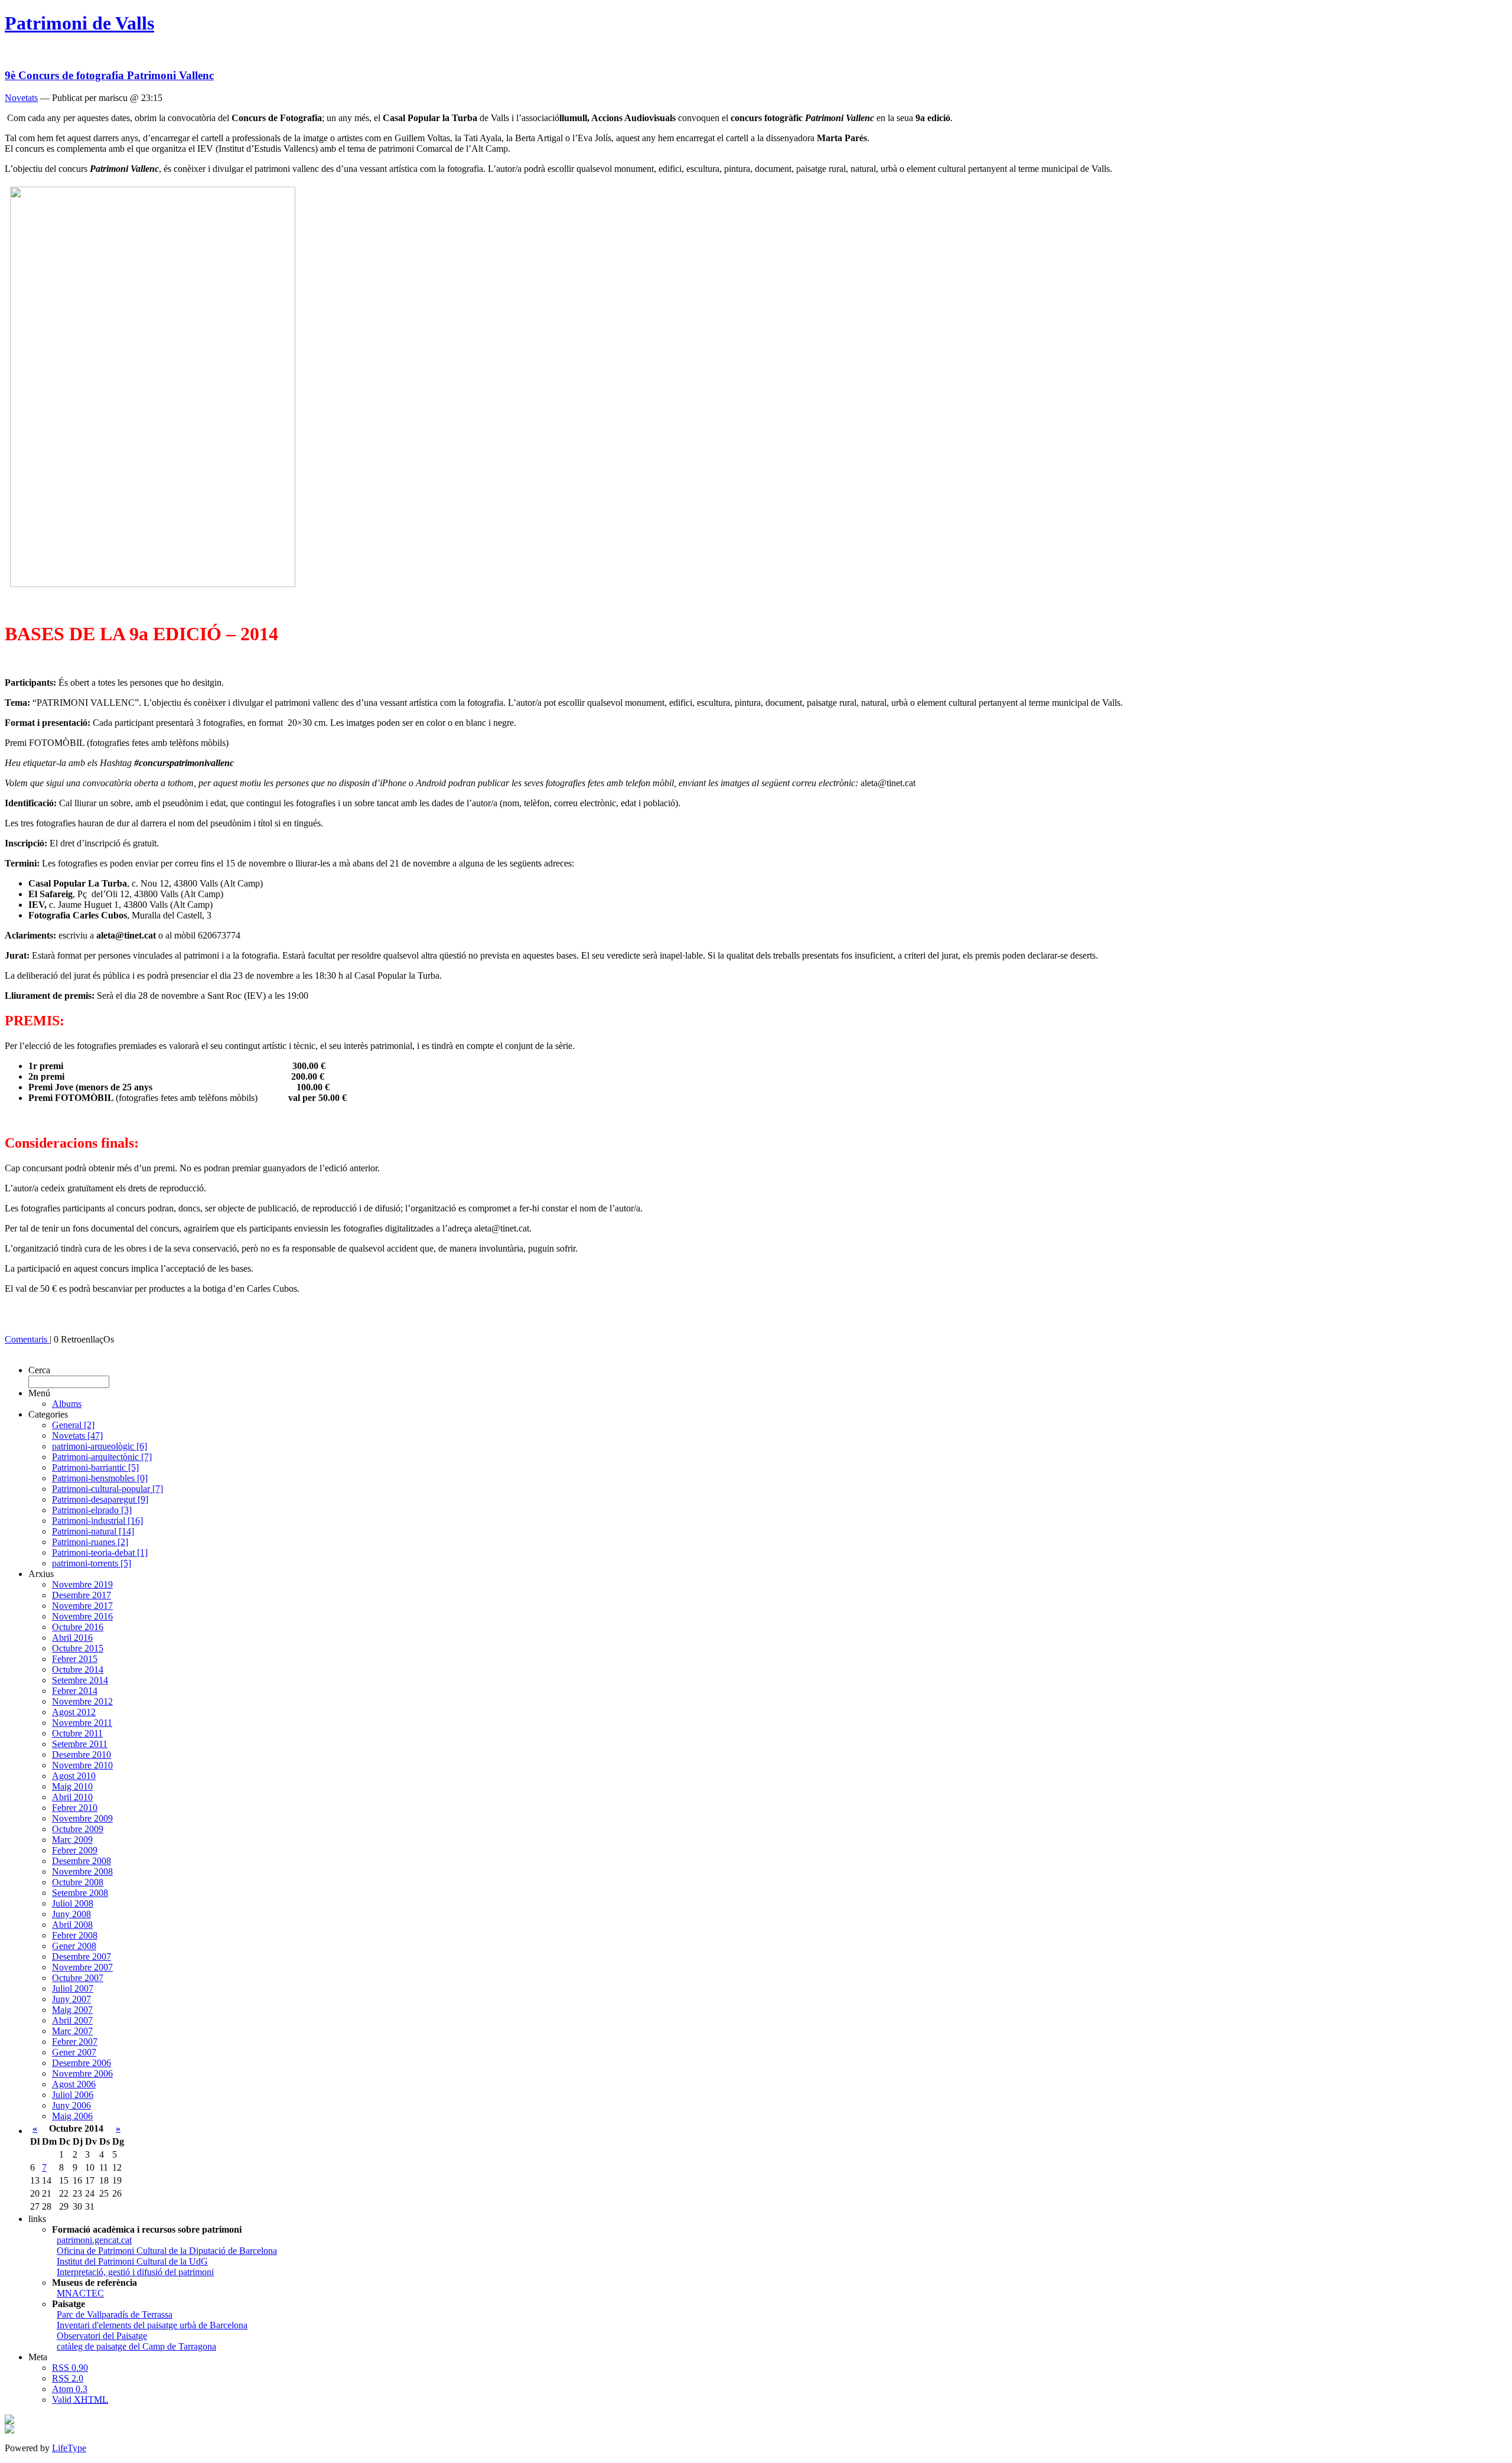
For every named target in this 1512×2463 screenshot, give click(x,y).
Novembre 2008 (82, 1871)
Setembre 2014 (80, 1680)
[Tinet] (9, 2430)
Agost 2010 (74, 1776)
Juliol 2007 (73, 1988)
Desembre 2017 (82, 1595)
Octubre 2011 (77, 1733)
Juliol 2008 (73, 1903)
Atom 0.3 (70, 2389)
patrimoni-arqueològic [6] (100, 1446)
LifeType (69, 2448)
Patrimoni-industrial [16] (97, 1521)
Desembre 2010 (82, 1755)
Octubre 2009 (78, 1829)
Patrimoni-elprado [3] (92, 1510)
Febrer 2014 (75, 1691)
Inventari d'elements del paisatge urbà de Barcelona (152, 2325)
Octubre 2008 (78, 1882)
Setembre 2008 (80, 1893)
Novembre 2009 (82, 1818)
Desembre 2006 (82, 2063)
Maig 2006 (72, 2116)
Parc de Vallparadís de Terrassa (115, 2314)
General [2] (73, 1425)
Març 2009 (72, 1840)
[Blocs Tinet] (9, 2421)
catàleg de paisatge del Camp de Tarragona (136, 2346)
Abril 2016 (72, 1638)
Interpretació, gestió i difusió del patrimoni (135, 2272)
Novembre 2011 (82, 1723)
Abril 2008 (72, 1925)
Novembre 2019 (82, 1584)
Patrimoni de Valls (79, 23)
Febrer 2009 (75, 1850)
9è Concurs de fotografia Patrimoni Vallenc (109, 75)
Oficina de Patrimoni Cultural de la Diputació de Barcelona (167, 2251)
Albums (67, 1404)
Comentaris (27, 1339)
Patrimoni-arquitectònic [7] (102, 1457)
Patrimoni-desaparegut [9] (100, 1499)
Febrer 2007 (75, 2042)
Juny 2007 (71, 1999)
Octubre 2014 (78, 1669)
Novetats (21, 98)
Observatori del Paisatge (102, 2336)
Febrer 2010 (75, 1808)
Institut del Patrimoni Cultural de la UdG (132, 2261)
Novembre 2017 (82, 1606)
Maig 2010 (72, 1786)
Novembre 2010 (82, 1765)
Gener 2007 (74, 2052)
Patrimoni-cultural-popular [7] (107, 1489)
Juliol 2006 (73, 2095)
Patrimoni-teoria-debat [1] (100, 1553)
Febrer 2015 (75, 1659)
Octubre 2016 (78, 1627)
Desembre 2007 (82, 1957)
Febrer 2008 (75, 1935)
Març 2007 (72, 2031)
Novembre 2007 (82, 1967)
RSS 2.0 (68, 2378)
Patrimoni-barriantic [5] (95, 1467)
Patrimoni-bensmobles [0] (100, 1478)
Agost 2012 (74, 1712)
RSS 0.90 (70, 2368)
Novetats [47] (77, 1436)
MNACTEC (80, 2293)
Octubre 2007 (78, 1978)
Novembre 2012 (82, 1701)
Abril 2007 (72, 2020)
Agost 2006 (74, 2084)
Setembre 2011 (80, 1744)
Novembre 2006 (82, 2073)
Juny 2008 (71, 1914)
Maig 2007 (72, 2010)
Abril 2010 (72, 1797)
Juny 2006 (71, 2105)
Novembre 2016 (82, 1616)
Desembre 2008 (82, 1861)
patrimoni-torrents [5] (92, 1563)
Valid (80, 2400)
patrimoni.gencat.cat (94, 2240)
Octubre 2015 (78, 1648)
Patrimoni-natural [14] (93, 1531)
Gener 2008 (74, 1946)
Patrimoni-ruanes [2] (90, 1542)
